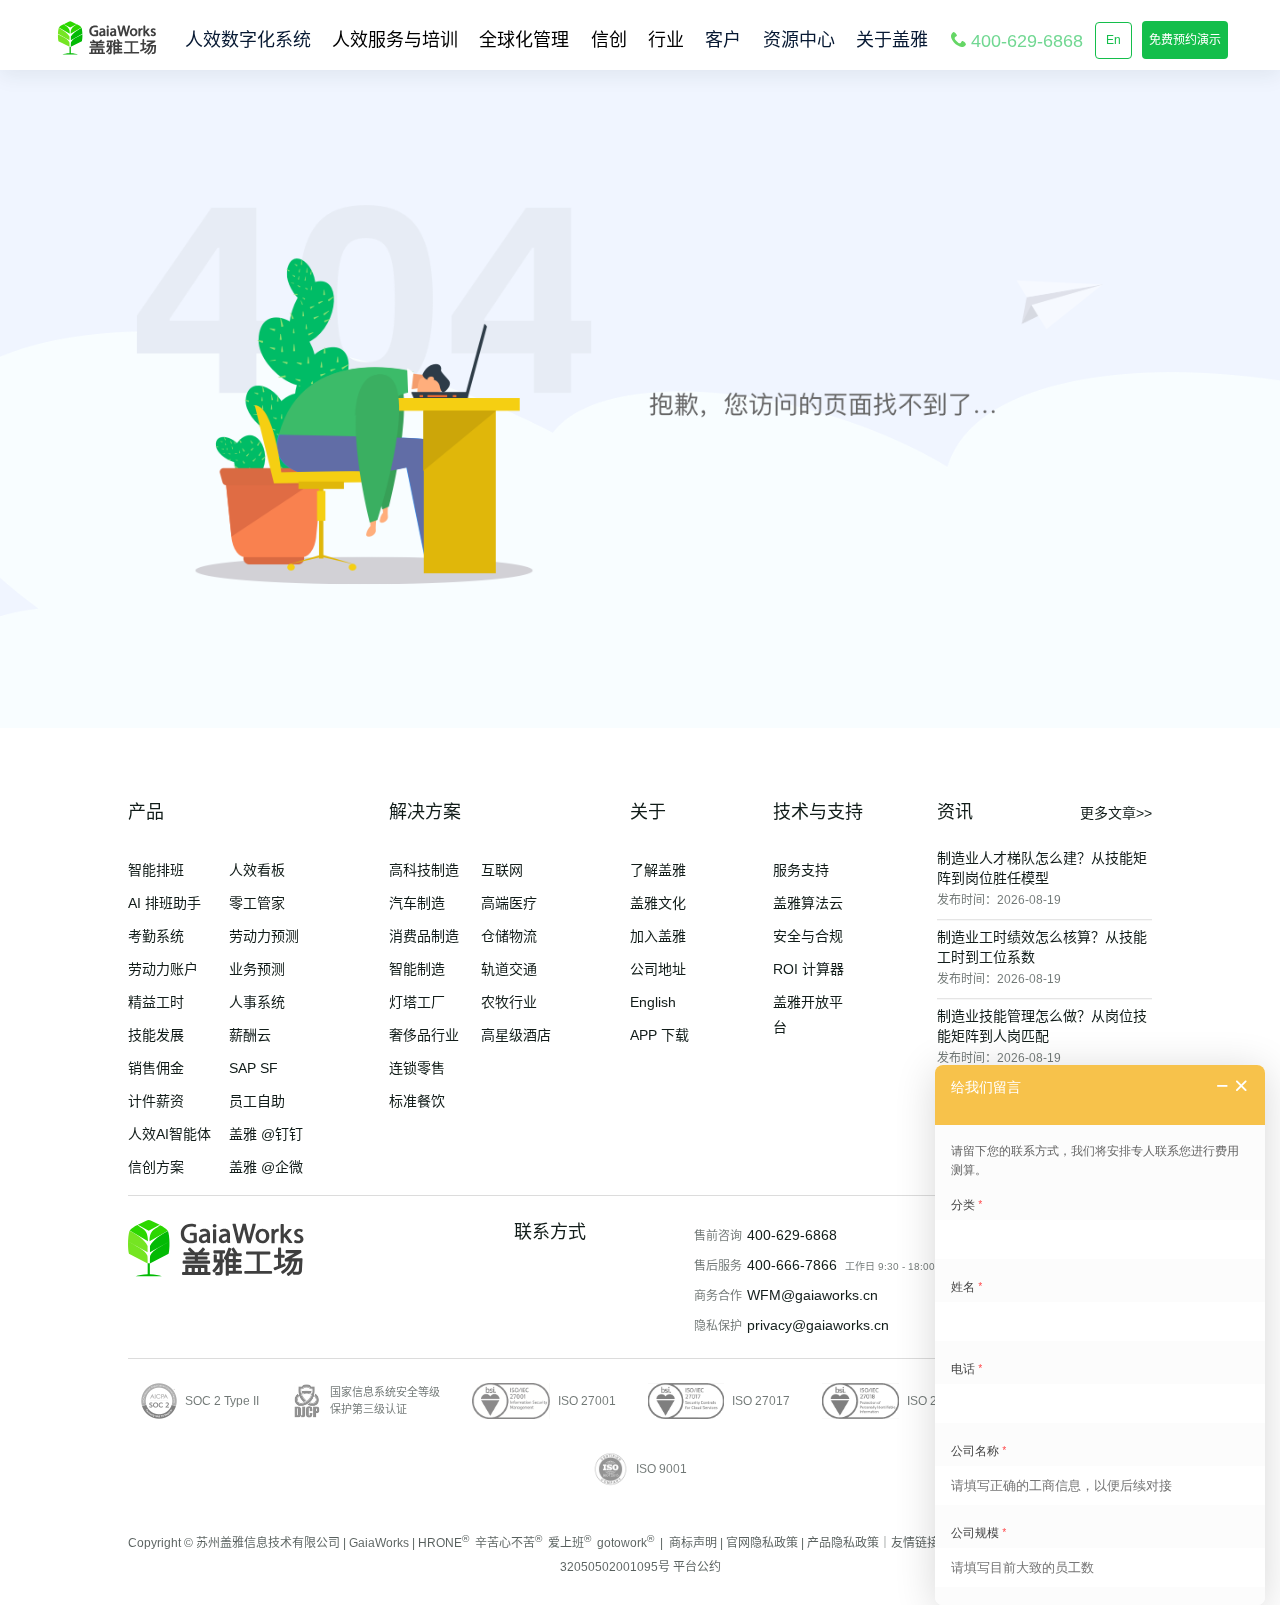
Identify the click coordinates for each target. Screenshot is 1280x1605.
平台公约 (697, 1567)
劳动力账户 (163, 969)
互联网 (502, 870)
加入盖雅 (658, 936)
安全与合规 (808, 936)
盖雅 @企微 (266, 1167)
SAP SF (253, 1068)
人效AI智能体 (169, 1134)
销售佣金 (156, 1068)
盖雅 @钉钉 (266, 1134)
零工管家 (257, 903)
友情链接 (915, 1543)
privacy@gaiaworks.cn (818, 1325)
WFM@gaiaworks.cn (812, 1295)
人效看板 (257, 870)
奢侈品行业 (424, 1035)
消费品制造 (424, 936)
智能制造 (417, 969)
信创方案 (156, 1167)
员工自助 (257, 1101)
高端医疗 (509, 903)
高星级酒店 (516, 1035)
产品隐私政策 (843, 1543)
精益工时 (156, 1002)
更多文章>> (1116, 813)
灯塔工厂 (417, 1002)
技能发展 (156, 1035)
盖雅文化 (658, 903)
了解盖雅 (658, 870)
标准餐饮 (417, 1101)
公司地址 (658, 969)
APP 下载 (659, 1035)
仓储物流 (509, 936)
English (653, 1002)
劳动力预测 (264, 936)
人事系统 (257, 1002)
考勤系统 (156, 936)
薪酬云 (250, 1035)
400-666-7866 (792, 1265)
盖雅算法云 (808, 903)
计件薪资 (156, 1101)
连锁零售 (417, 1068)
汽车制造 (417, 903)
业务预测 (257, 969)
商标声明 (693, 1543)
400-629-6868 (792, 1235)
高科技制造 (424, 870)
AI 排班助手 (164, 903)
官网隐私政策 (762, 1543)
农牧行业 (509, 1002)
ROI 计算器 (808, 969)
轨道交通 (509, 969)
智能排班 (156, 870)
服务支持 (801, 870)
